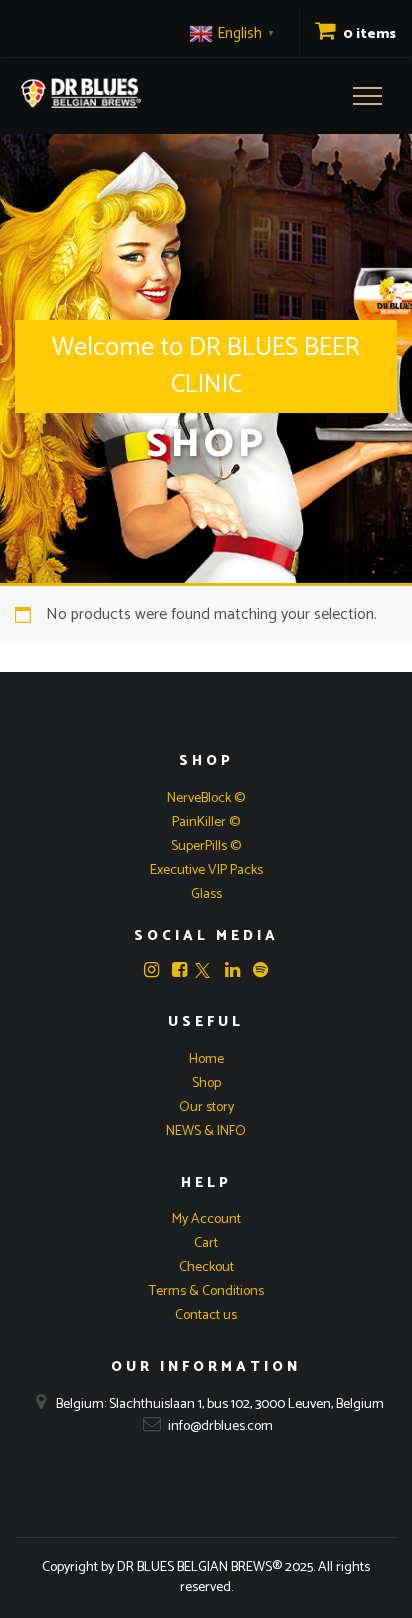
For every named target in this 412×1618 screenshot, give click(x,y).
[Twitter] (202, 972)
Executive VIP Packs (206, 870)
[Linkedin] (232, 970)
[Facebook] (179, 970)
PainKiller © (206, 822)
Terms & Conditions (206, 1291)
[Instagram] (151, 970)
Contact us (206, 1315)
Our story (206, 1107)
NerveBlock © (206, 798)
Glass (206, 894)
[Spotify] (260, 970)
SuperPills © (206, 846)
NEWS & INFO (206, 1131)
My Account (206, 1219)
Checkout (206, 1267)
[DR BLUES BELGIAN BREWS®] (81, 93)
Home (206, 1059)
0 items (368, 34)
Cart (206, 1243)
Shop (206, 1083)
